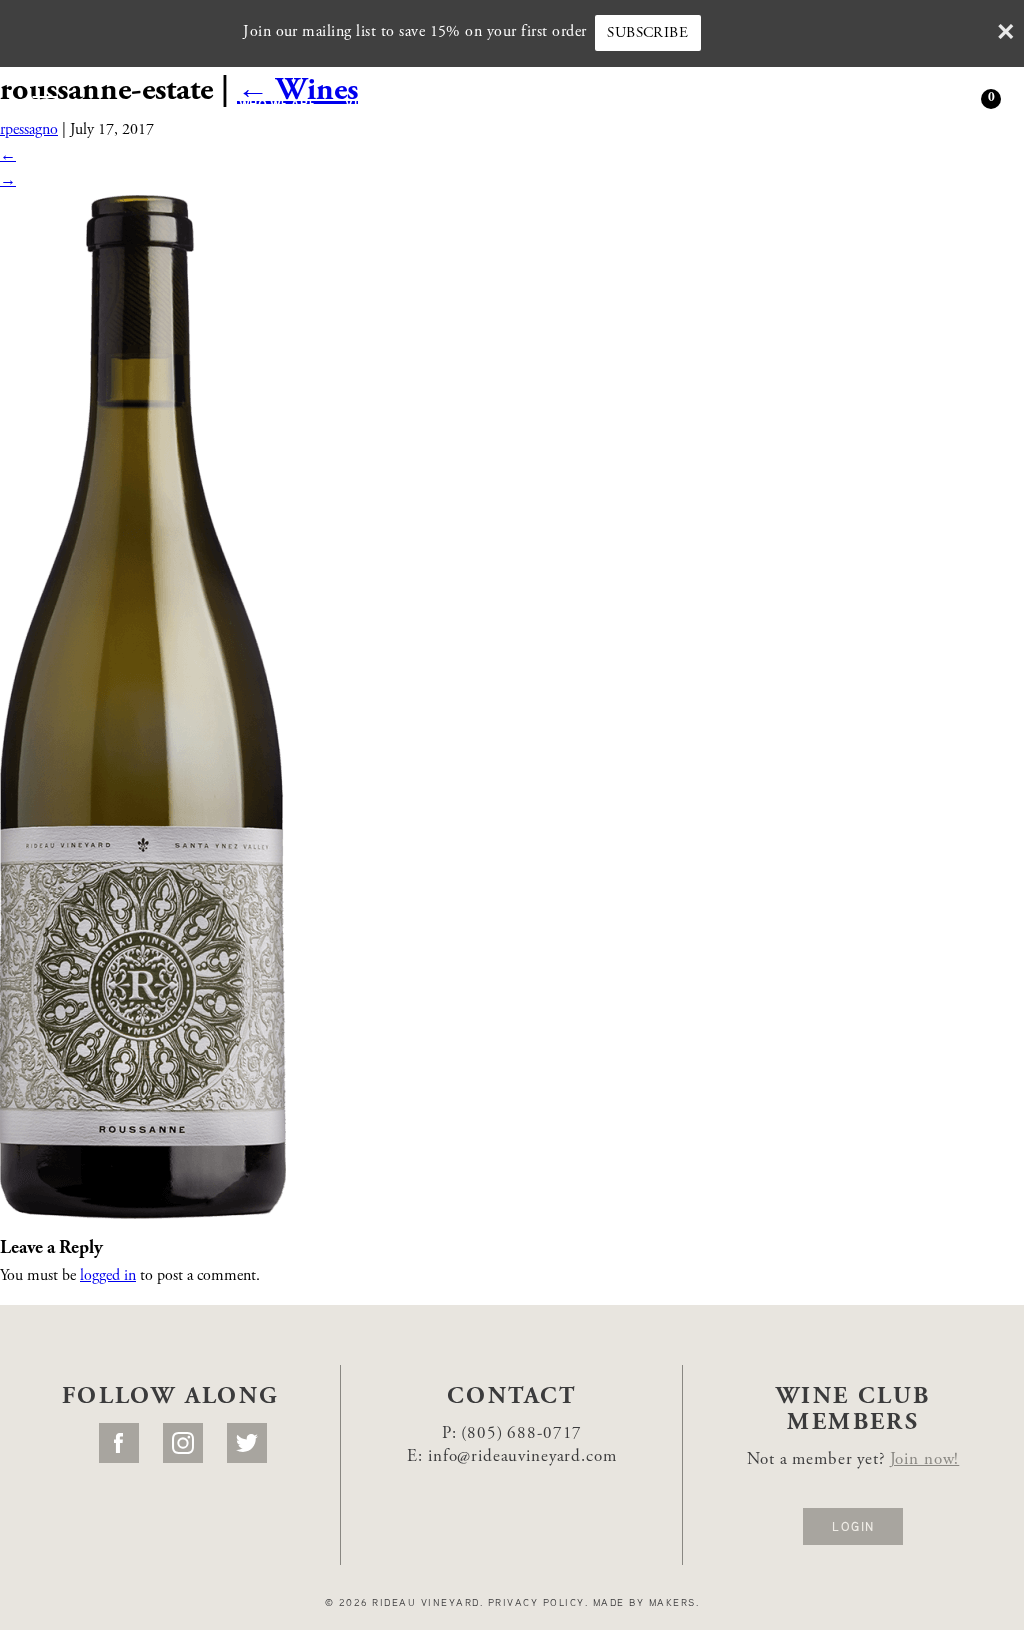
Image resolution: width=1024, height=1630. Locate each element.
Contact (857, 102)
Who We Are (277, 102)
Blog (772, 102)
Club (687, 102)
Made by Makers (644, 1602)
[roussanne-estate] (143, 706)
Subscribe (647, 33)
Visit (361, 102)
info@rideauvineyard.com (522, 1457)
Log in (907, 101)
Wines (192, 102)
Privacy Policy (536, 1602)
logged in (108, 1276)
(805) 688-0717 (521, 1434)
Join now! (925, 1460)
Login (853, 1526)
